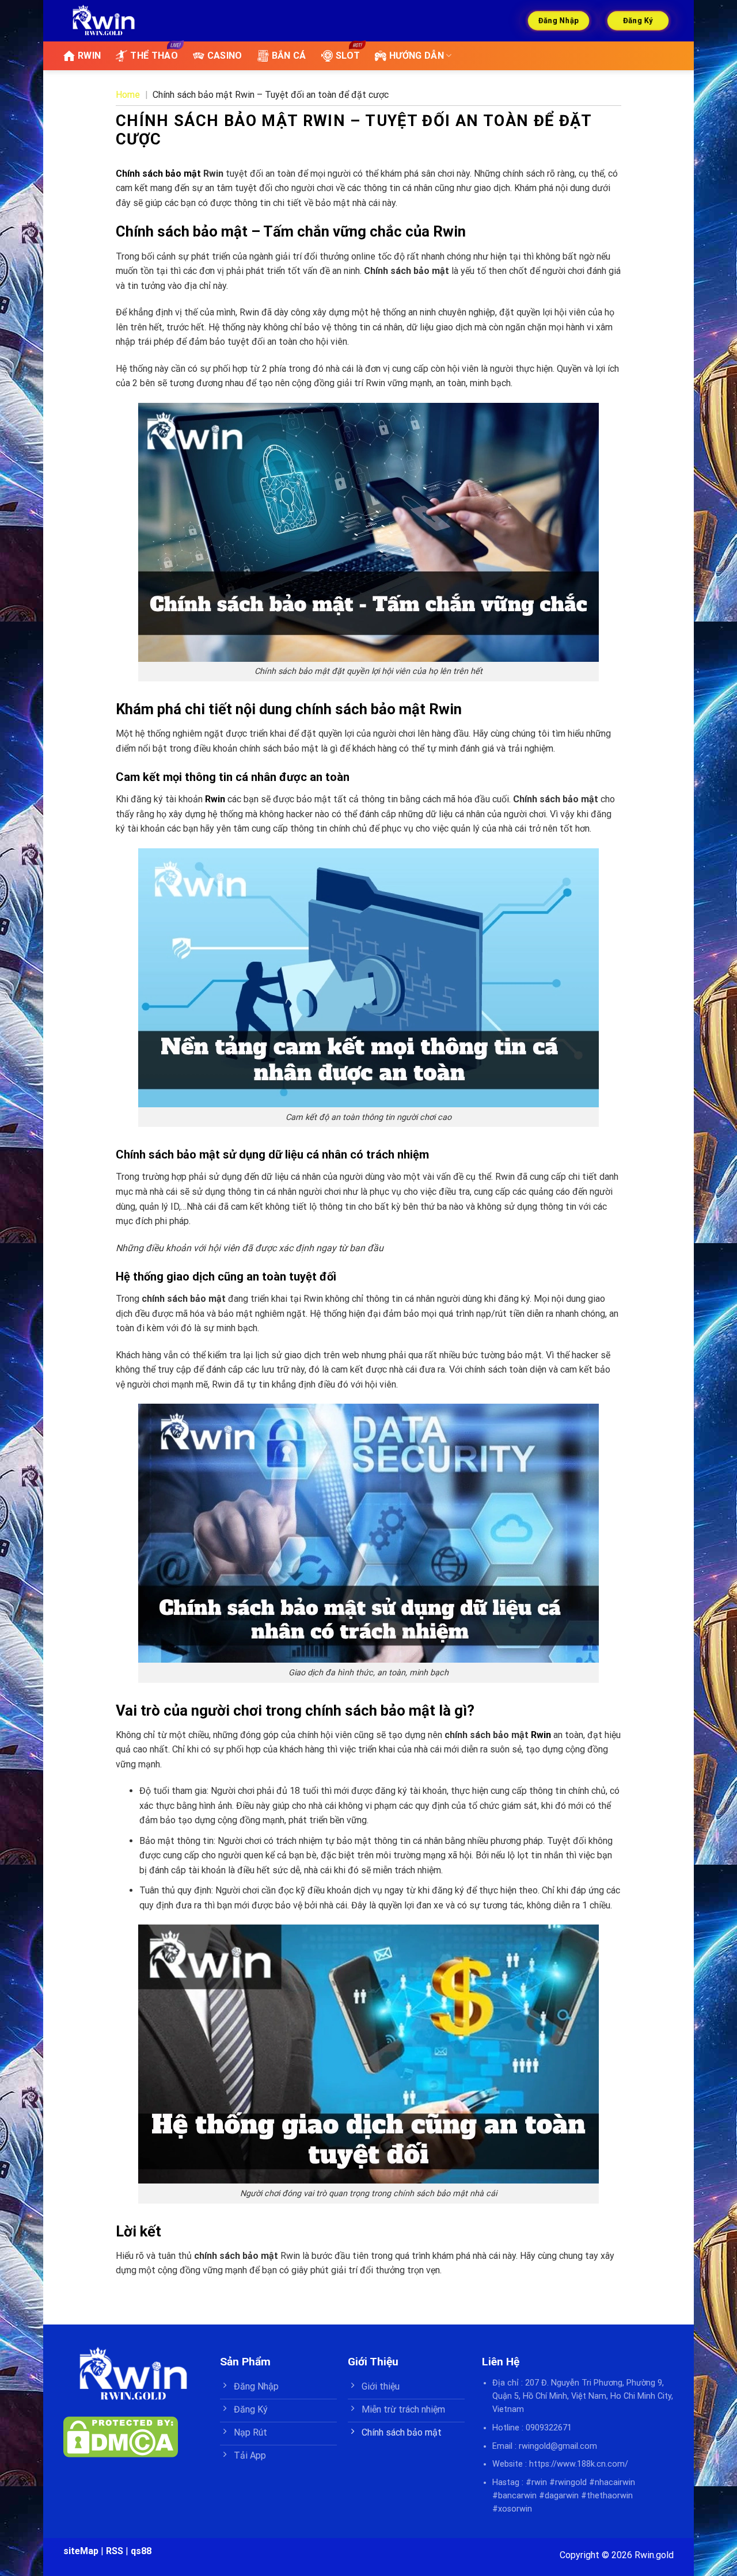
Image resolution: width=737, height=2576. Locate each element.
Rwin (215, 799)
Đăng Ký (638, 20)
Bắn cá (289, 56)
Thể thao (154, 56)
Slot (348, 56)
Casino (225, 56)
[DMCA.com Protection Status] (121, 2436)
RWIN (89, 56)
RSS (115, 2551)
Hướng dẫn (417, 56)
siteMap (81, 2551)
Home (128, 95)
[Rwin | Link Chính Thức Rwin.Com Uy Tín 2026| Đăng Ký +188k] (104, 21)
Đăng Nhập (558, 20)
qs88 (141, 2551)
